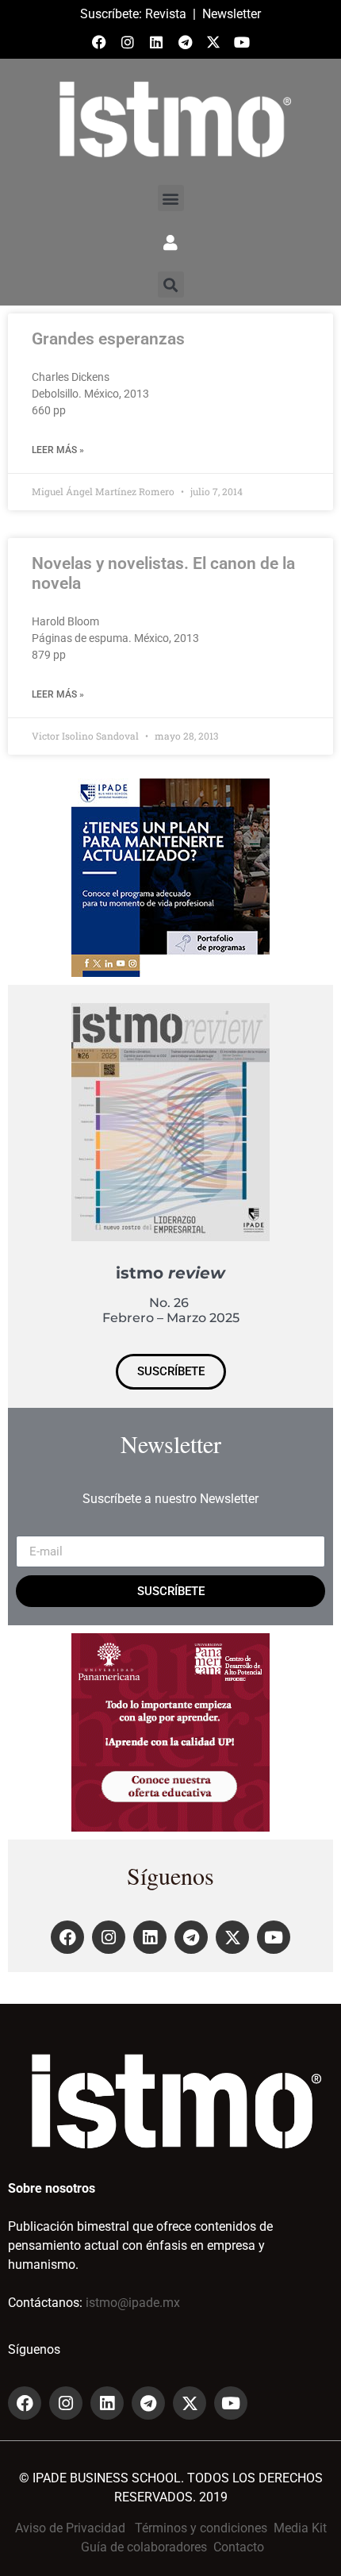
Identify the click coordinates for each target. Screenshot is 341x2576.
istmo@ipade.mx (133, 2303)
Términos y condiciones (201, 2528)
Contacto (239, 2547)
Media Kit (300, 2528)
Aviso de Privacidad (70, 2528)
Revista (166, 14)
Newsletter (232, 14)
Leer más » (58, 450)
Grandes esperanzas (108, 339)
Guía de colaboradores (144, 2547)
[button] (171, 198)
